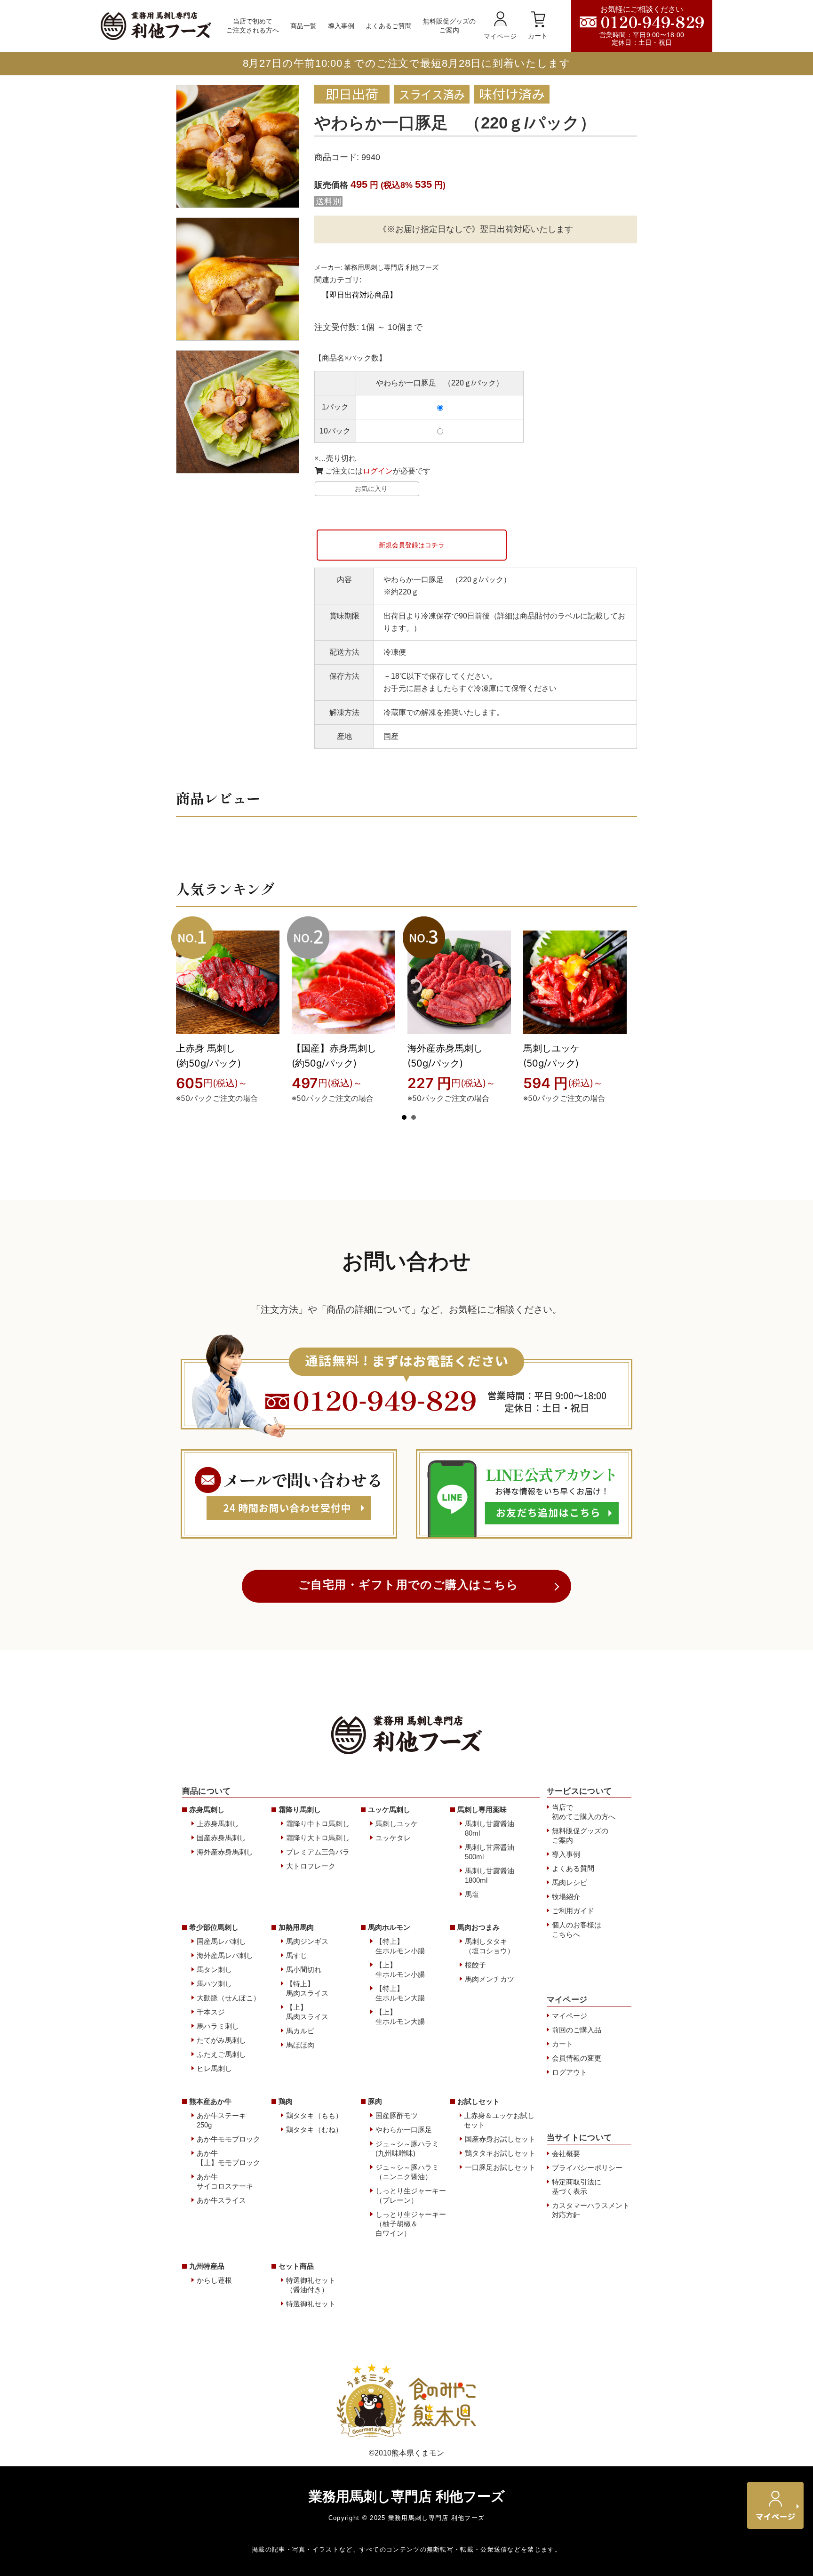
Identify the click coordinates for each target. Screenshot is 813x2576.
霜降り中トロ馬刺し (318, 1824)
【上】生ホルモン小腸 (400, 1970)
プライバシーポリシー (587, 2168)
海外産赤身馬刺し (225, 1852)
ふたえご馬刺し (221, 2054)
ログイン (378, 471)
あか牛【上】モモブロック (228, 2158)
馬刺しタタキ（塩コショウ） (490, 1946)
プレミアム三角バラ (318, 1852)
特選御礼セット (311, 2304)
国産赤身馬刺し (221, 1838)
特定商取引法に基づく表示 (577, 2187)
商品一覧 (303, 26)
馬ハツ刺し (214, 1984)
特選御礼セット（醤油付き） (311, 2285)
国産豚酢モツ (397, 2115)
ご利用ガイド (573, 1911)
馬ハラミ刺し (218, 2026)
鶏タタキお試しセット (500, 2153)
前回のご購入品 (577, 2030)
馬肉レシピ (570, 1882)
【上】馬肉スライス (307, 2012)
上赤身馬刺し (218, 1824)
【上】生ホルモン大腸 (400, 2017)
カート (538, 36)
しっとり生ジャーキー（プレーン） (411, 2195)
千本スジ (211, 2012)
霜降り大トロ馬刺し (318, 1838)
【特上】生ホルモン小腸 (400, 1946)
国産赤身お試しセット (500, 2139)
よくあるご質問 (389, 26)
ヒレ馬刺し (214, 2068)
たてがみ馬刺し (221, 2040)
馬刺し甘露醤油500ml (490, 1852)
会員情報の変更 (577, 2058)
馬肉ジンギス (307, 1941)
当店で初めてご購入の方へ (584, 1812)
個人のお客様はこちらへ (577, 1930)
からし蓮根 (214, 2280)
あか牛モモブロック (228, 2139)
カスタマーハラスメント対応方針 (591, 2210)
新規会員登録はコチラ (412, 545)
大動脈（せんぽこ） (228, 1998)
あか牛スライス (221, 2200)
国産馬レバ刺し (221, 1941)
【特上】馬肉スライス (307, 1988)
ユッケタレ (393, 1838)
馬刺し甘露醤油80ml (490, 1828)
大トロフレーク (311, 1866)
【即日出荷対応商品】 (359, 295)
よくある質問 (573, 1868)
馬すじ (297, 1955)
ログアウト (570, 2072)
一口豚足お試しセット (500, 2167)
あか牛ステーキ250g (221, 2120)
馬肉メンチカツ (490, 1979)
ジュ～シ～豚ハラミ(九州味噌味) (407, 2148)
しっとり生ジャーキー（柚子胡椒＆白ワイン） (411, 2224)
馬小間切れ (304, 1970)
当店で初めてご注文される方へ (253, 26)
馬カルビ (300, 2031)
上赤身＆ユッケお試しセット (499, 2120)
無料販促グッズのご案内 (449, 26)
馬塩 (472, 1894)
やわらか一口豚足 (404, 2130)
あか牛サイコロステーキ (225, 2181)
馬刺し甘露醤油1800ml (490, 1875)
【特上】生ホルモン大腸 (400, 1993)
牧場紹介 (566, 1897)
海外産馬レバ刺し (225, 1955)
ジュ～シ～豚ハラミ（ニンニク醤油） (407, 2172)
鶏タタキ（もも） (314, 2115)
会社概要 (566, 2154)
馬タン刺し (214, 1970)
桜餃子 (475, 1965)
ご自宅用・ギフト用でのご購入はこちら (409, 1585)
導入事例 (341, 26)
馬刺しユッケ (397, 1824)
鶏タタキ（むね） (314, 2130)
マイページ (500, 36)
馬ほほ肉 (300, 2045)
